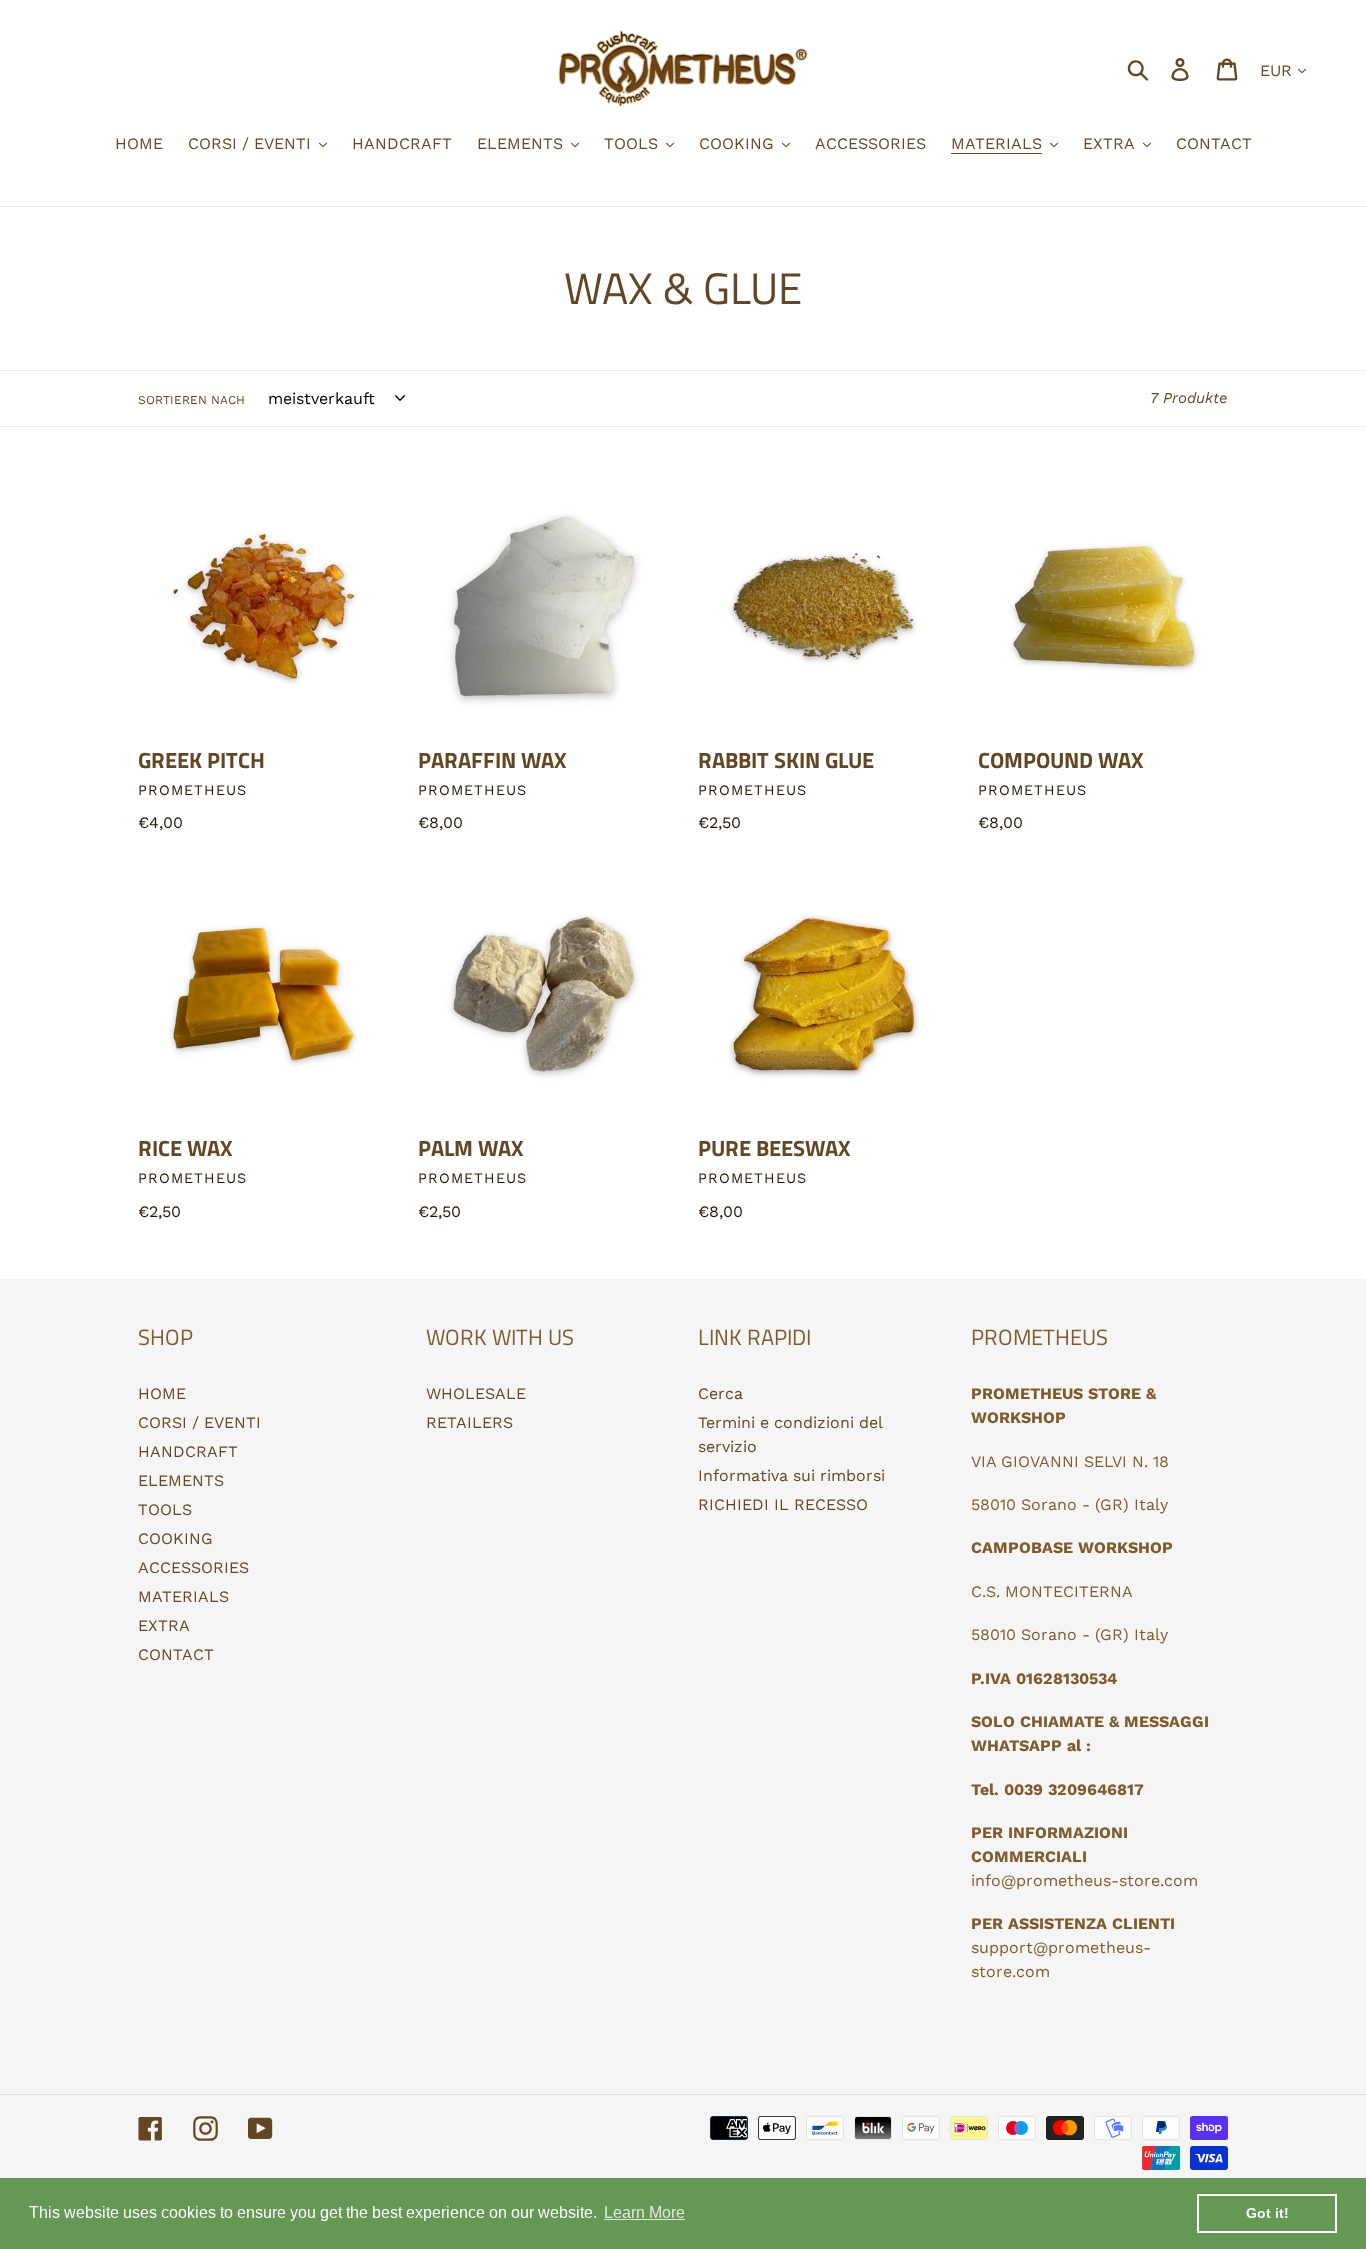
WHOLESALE (476, 1393)
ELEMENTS (181, 1480)
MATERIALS (183, 1596)
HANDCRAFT (188, 1451)
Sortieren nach (191, 400)
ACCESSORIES (193, 1567)
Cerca (720, 1393)
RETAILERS (469, 1422)
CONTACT (176, 1654)
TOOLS (165, 1509)
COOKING (175, 1538)
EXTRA (164, 1625)
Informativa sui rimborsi (791, 1475)
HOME (162, 1393)
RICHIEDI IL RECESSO (783, 1504)
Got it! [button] (1267, 2213)
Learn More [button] (644, 2212)
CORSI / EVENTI (199, 1422)
